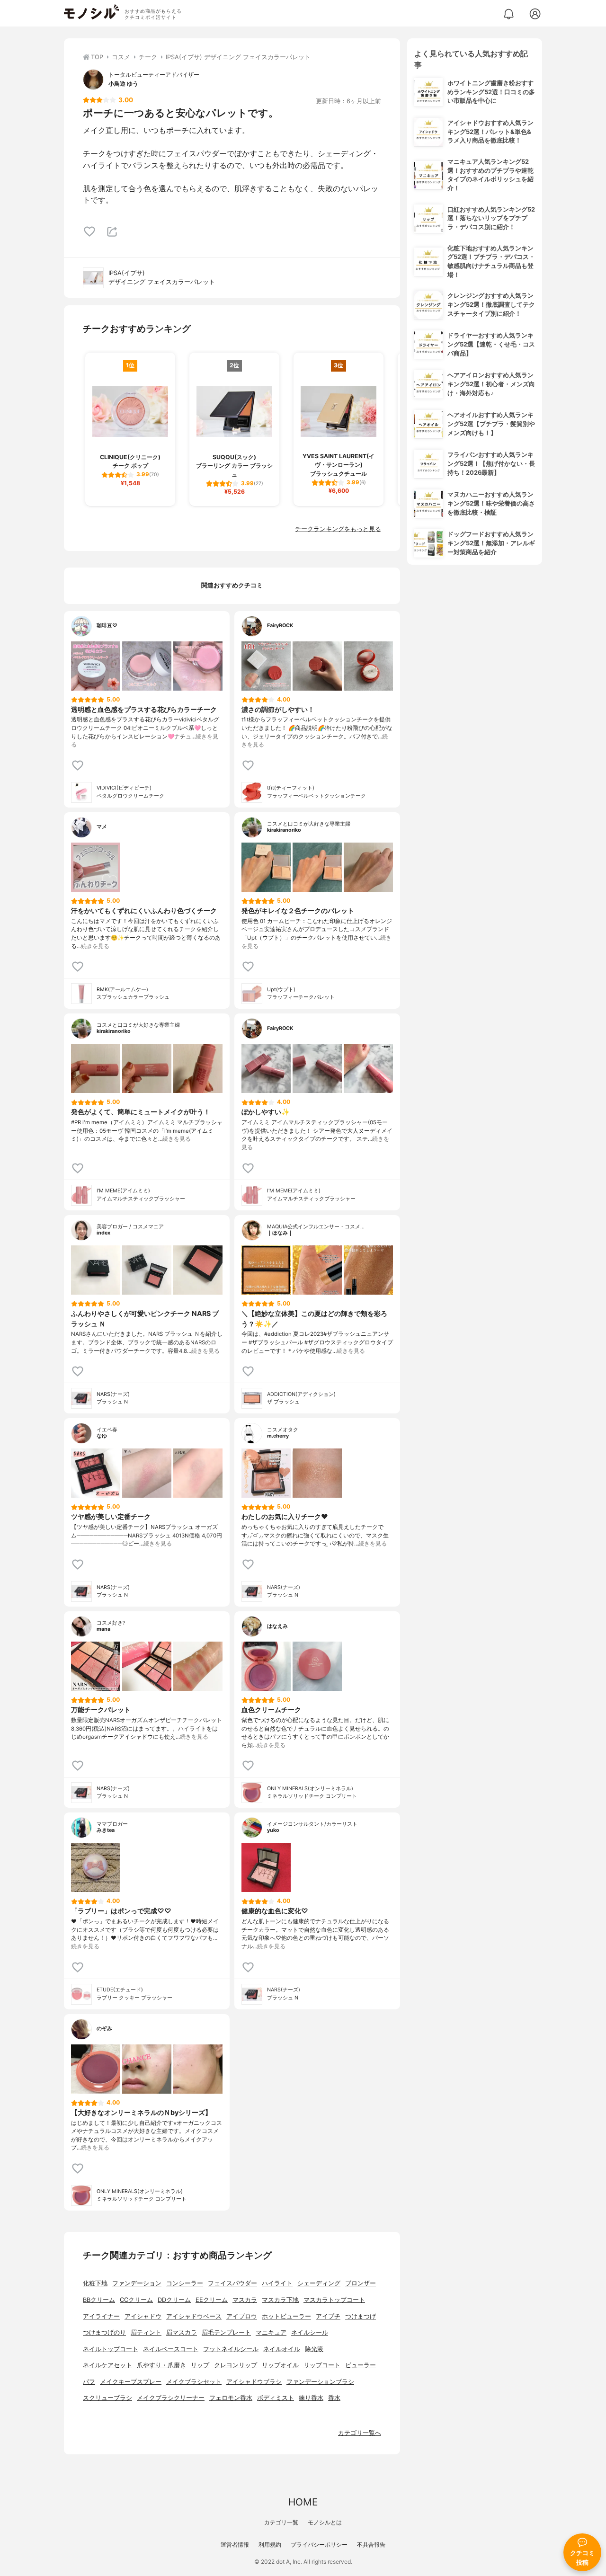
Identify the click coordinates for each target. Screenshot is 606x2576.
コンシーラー (185, 2283)
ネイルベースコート (171, 2349)
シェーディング (319, 2283)
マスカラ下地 (280, 2300)
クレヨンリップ (236, 2365)
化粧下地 (95, 2283)
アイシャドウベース (194, 2316)
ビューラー (361, 2365)
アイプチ (328, 2316)
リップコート (322, 2365)
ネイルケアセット (107, 2365)
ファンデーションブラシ (320, 2382)
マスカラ (245, 2300)
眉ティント (146, 2332)
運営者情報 (235, 2545)
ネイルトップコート (111, 2349)
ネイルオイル (282, 2349)
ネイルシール (310, 2332)
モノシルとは (325, 2522)
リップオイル (280, 2365)
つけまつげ (361, 2316)
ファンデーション (137, 2283)
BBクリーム (99, 2300)
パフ (89, 2382)
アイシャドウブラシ (254, 2382)
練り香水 (311, 2398)
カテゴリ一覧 (281, 2522)
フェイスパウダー (232, 2283)
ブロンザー (361, 2283)
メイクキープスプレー (131, 2382)
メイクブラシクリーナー (171, 2398)
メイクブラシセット (194, 2382)
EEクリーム (212, 2300)
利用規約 (270, 2545)
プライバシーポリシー (319, 2545)
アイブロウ (242, 2316)
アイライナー (101, 2316)
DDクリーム (174, 2300)
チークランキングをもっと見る (338, 529)
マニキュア (271, 2332)
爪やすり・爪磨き (161, 2365)
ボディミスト (276, 2398)
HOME (303, 2502)
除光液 (314, 2349)
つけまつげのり (104, 2332)
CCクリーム (136, 2300)
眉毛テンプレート (226, 2332)
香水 (334, 2398)
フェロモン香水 (231, 2398)
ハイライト (277, 2283)
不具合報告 (371, 2545)
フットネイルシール (231, 2349)
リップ (200, 2365)
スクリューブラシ (107, 2398)
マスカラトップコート (334, 2300)
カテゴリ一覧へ (360, 2433)
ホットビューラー (286, 2316)
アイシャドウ (143, 2316)
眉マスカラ (182, 2332)
